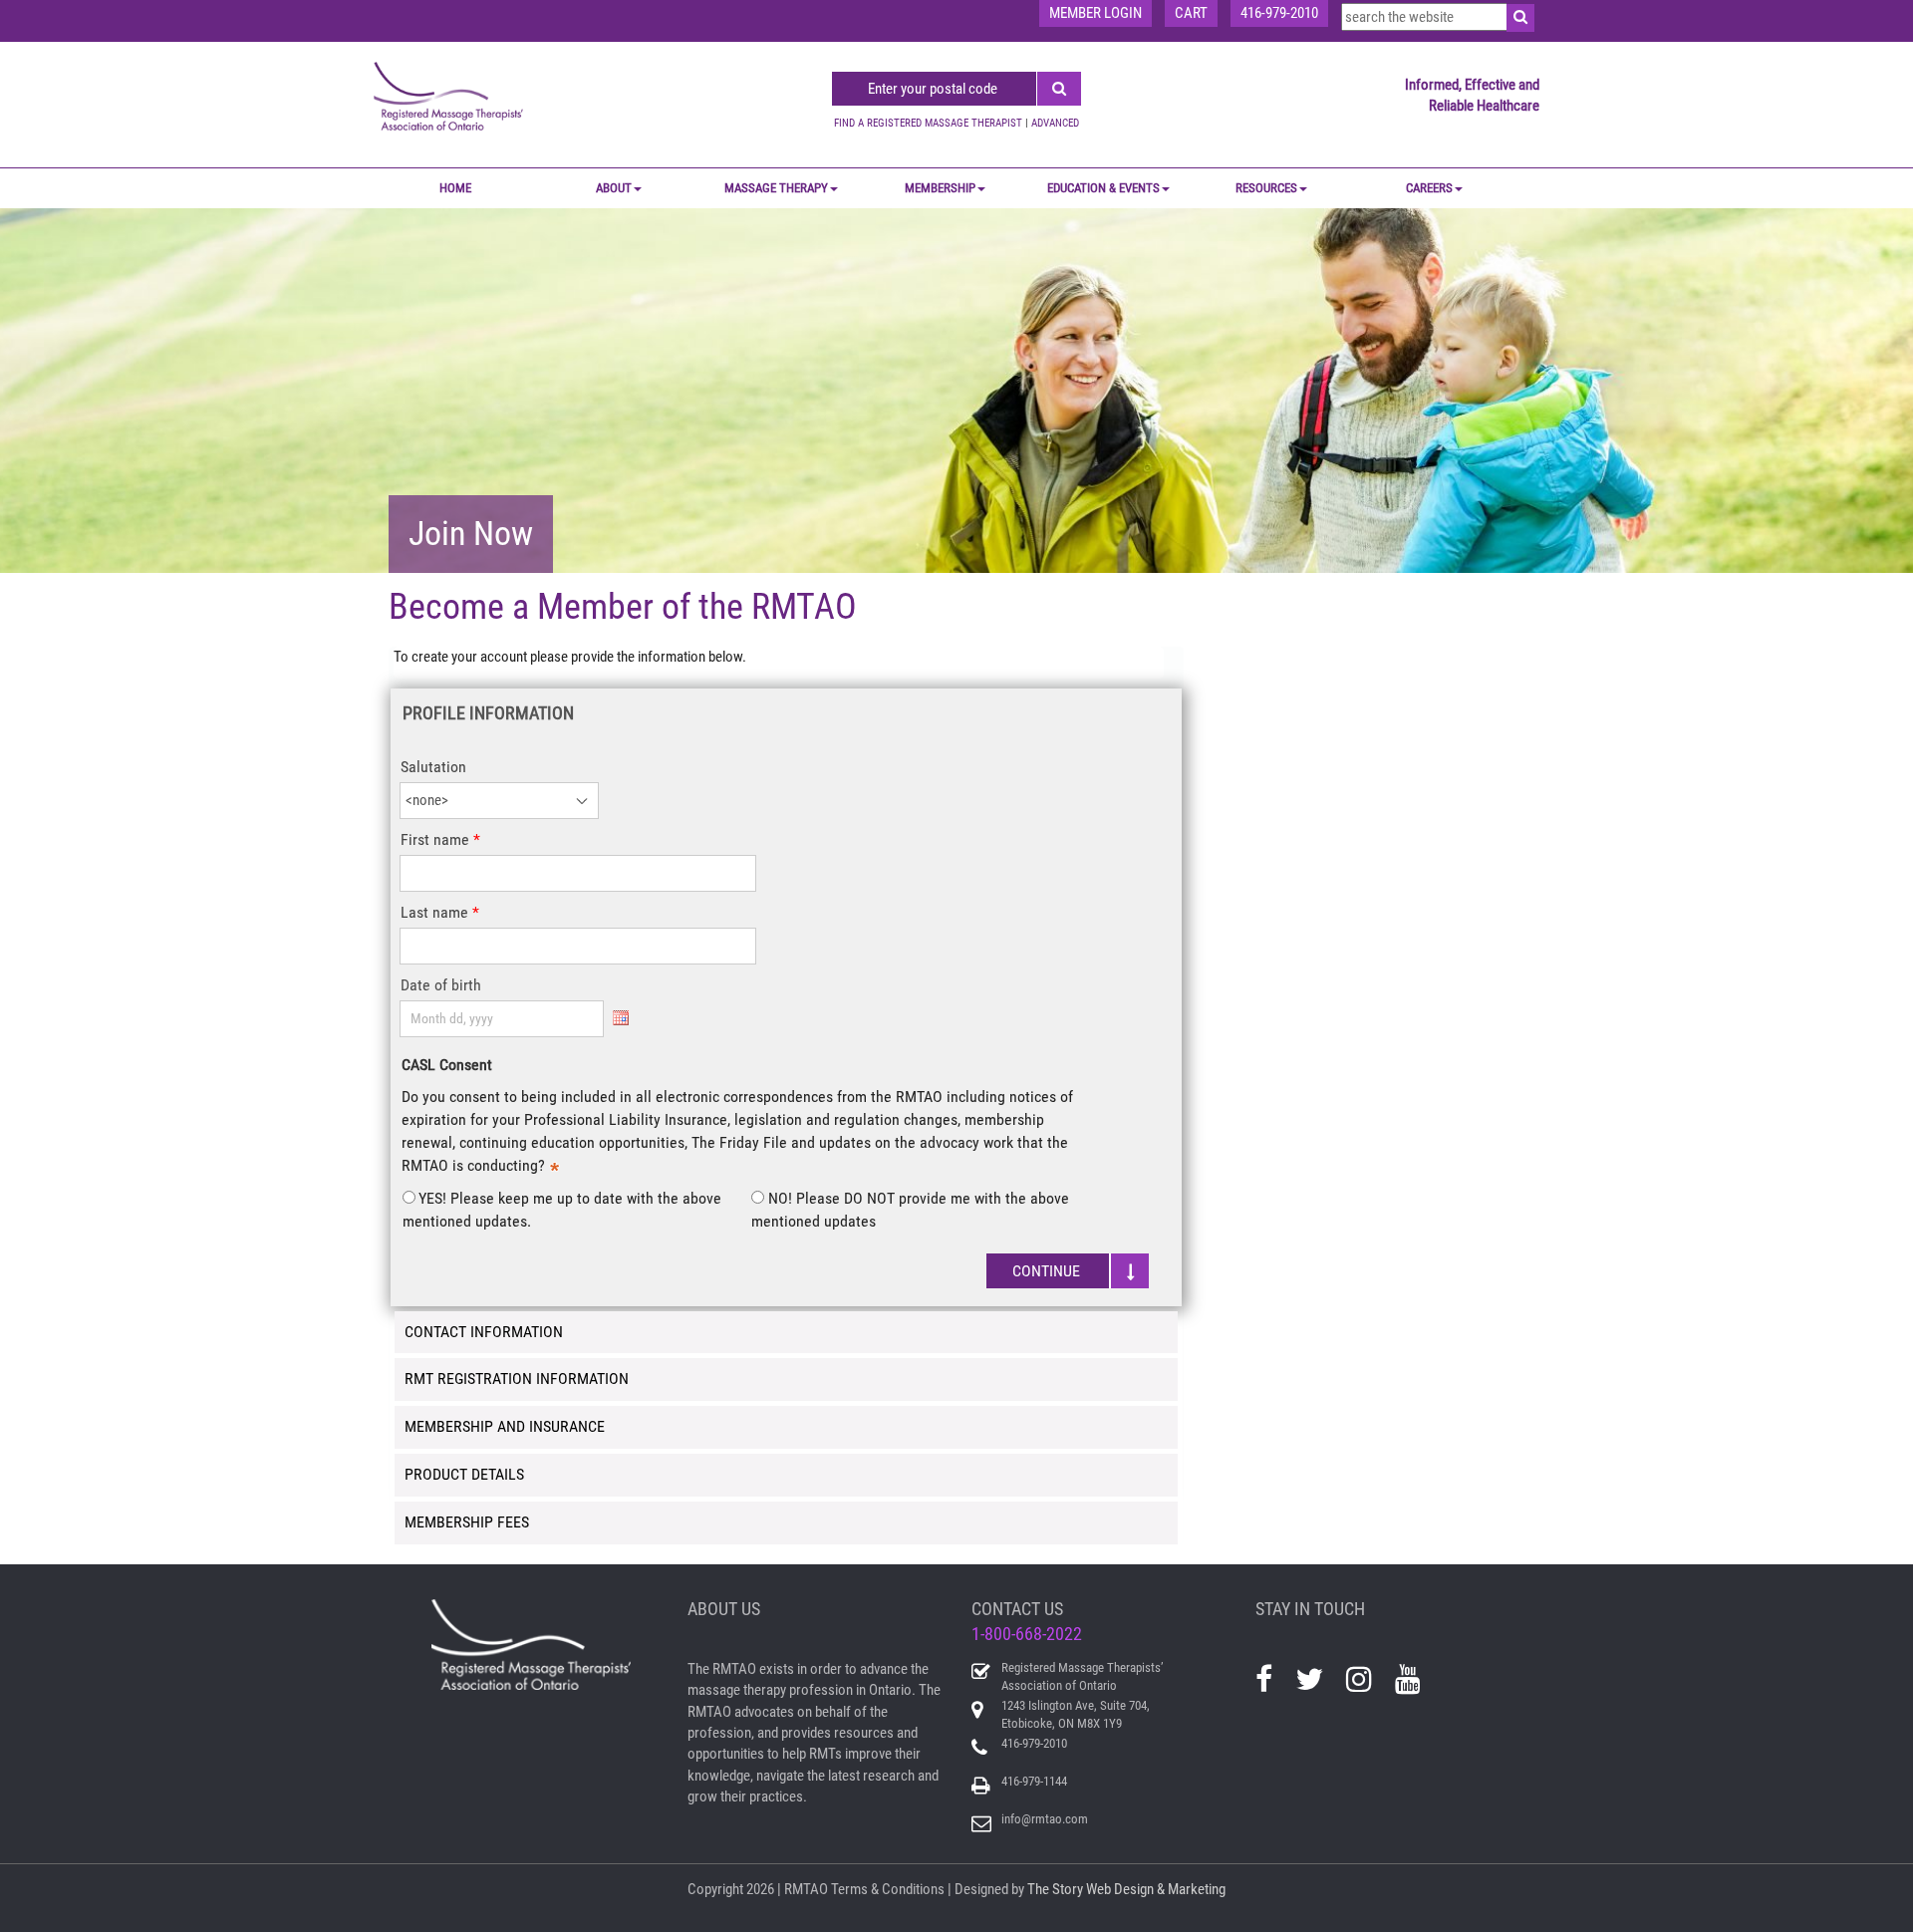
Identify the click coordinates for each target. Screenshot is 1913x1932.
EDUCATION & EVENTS (1103, 188)
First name (435, 839)
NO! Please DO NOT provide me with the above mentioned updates (910, 1210)
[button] (1068, 1271)
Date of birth (441, 985)
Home (455, 188)
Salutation (433, 767)
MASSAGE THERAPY (776, 188)
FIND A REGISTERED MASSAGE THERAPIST (928, 123)
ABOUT (614, 188)
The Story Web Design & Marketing (1126, 1889)
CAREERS (1429, 188)
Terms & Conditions (888, 1889)
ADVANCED (1055, 123)
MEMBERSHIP (940, 188)
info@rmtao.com (1045, 1819)
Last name (434, 912)
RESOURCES (1266, 188)
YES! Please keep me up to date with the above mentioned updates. (562, 1210)
